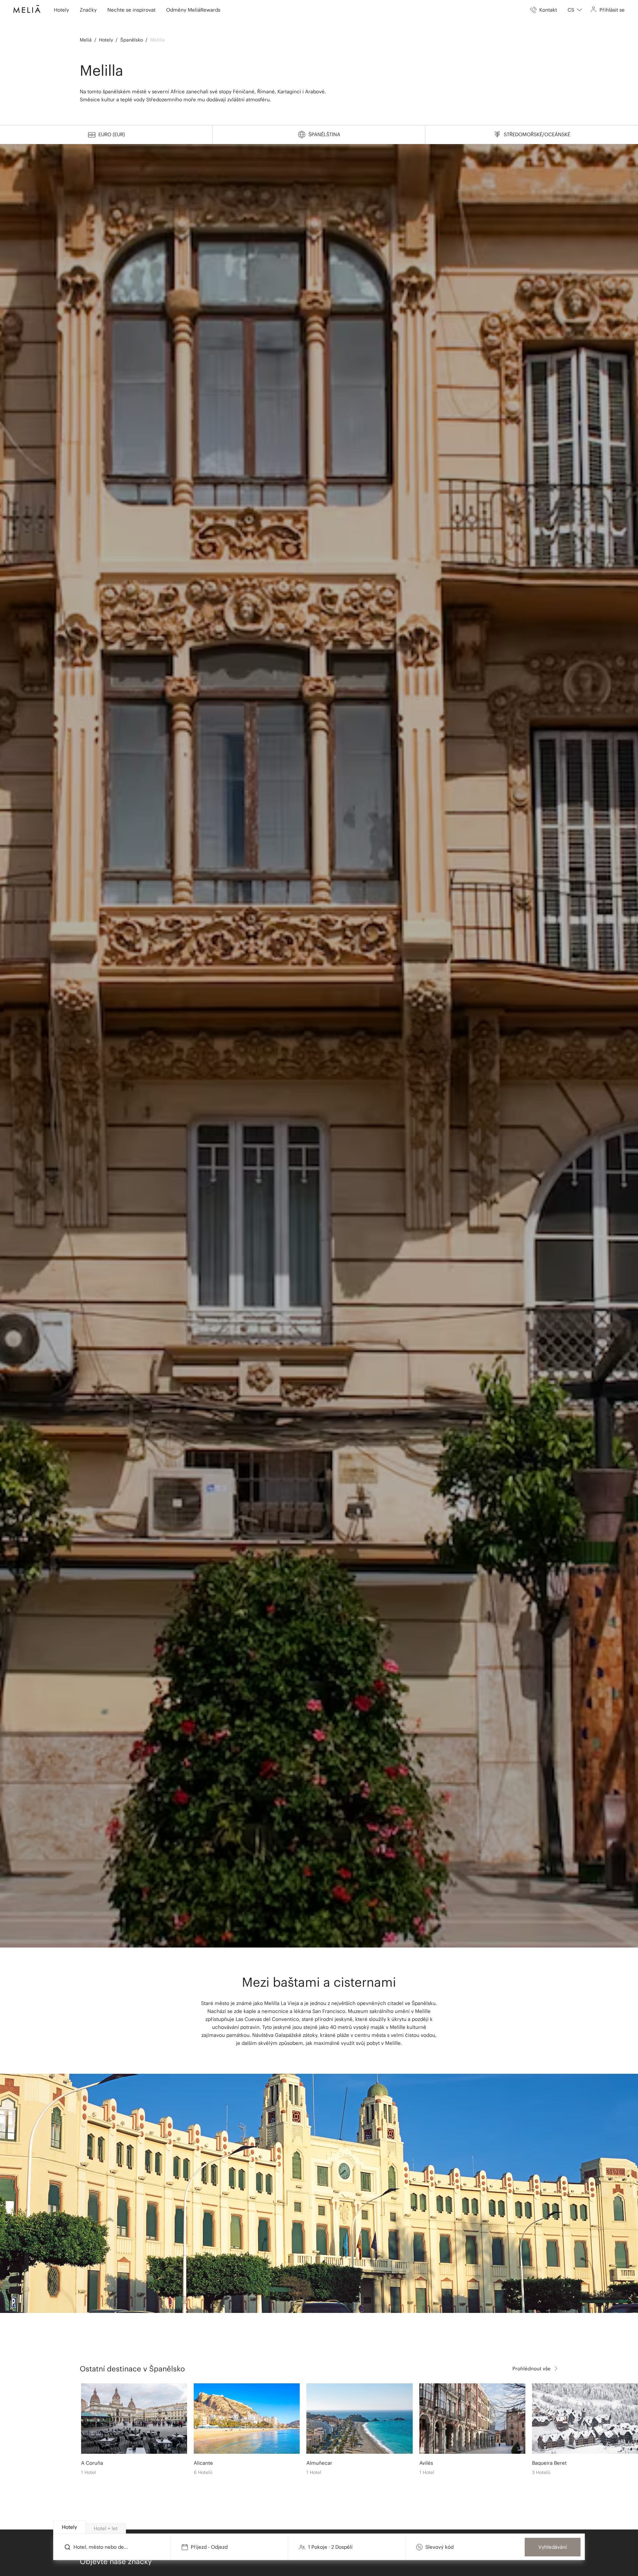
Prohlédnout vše (532, 2369)
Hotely (106, 40)
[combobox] (575, 10)
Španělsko (132, 40)
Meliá (86, 40)
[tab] (69, 2527)
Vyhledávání (553, 2547)
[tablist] (319, 2527)
